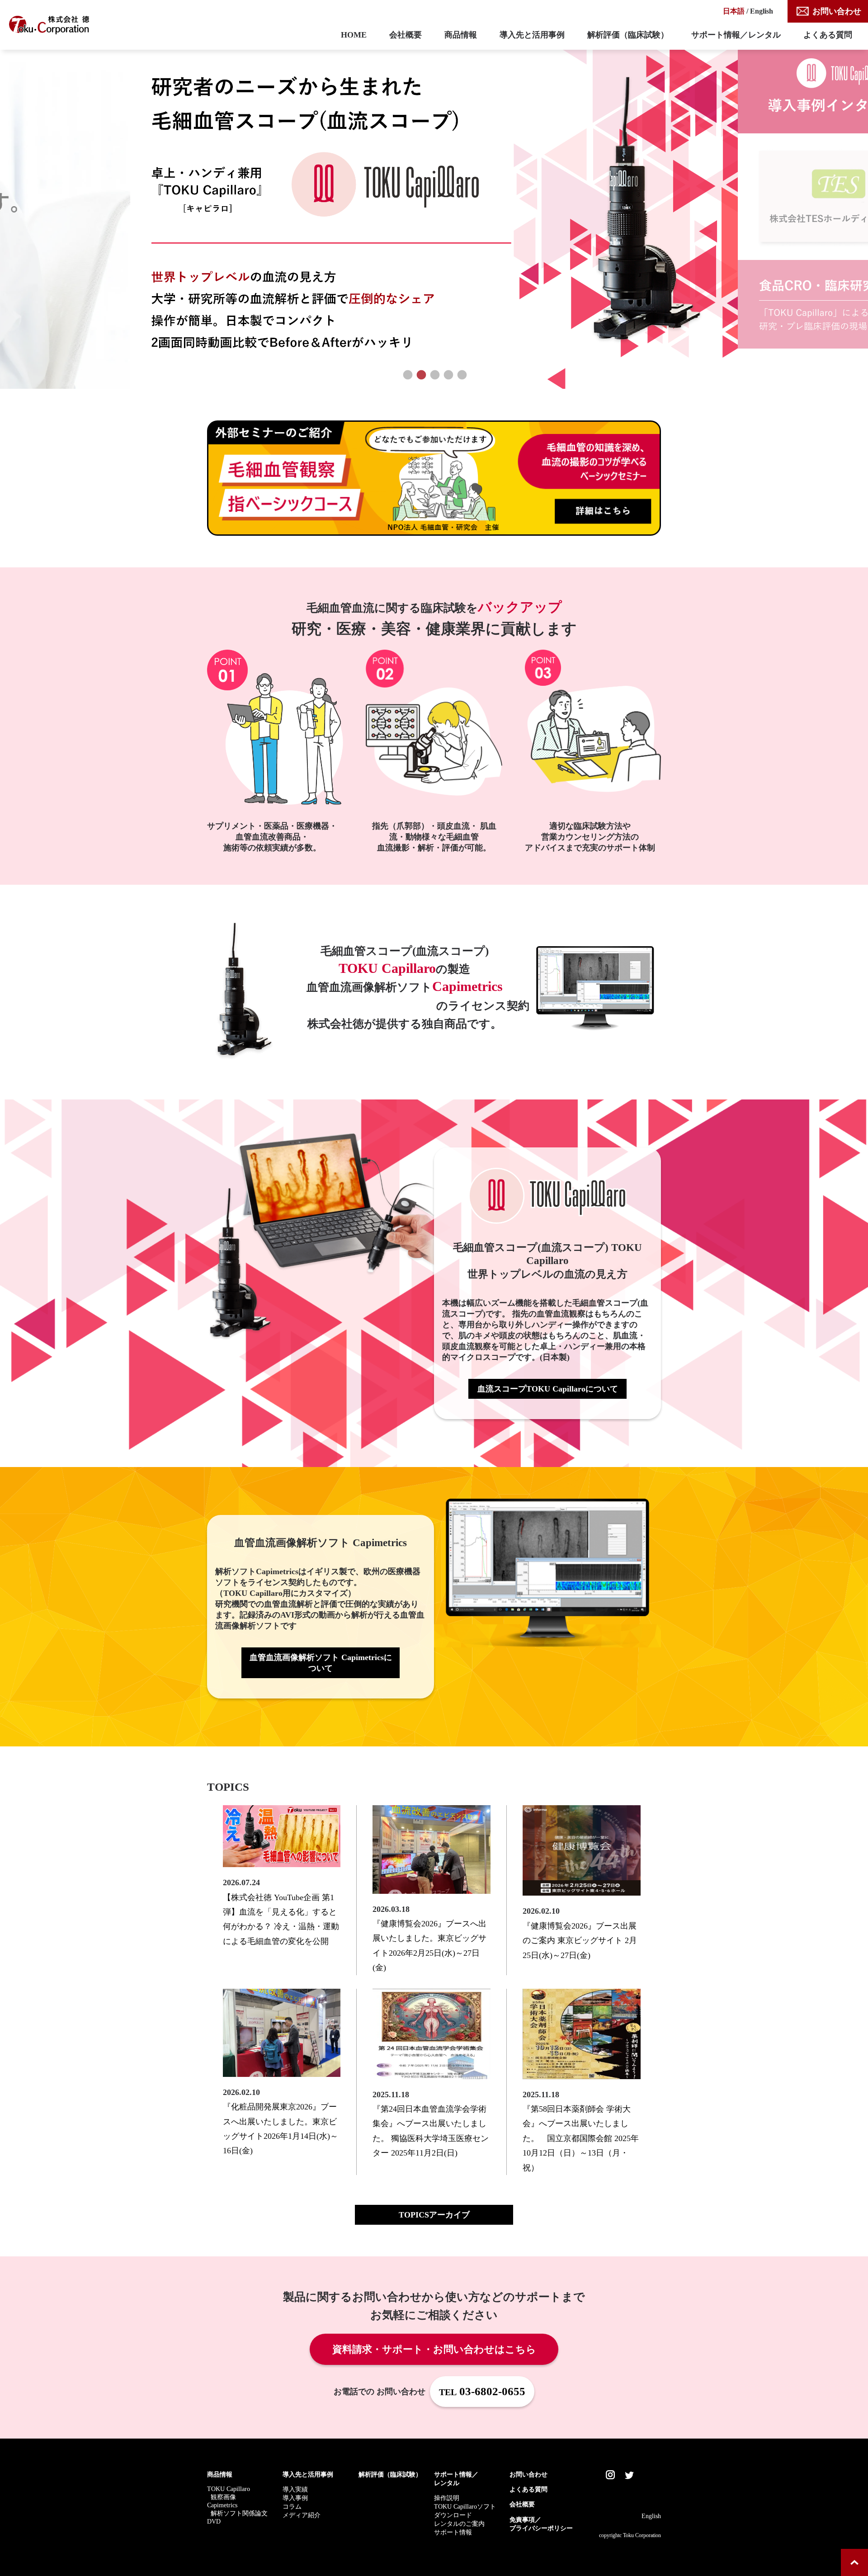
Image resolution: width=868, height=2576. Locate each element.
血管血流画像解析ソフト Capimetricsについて (321, 1663)
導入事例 (295, 2498)
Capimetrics (222, 2505)
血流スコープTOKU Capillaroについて (548, 1389)
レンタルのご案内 (459, 2524)
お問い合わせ (837, 11)
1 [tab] (407, 375)
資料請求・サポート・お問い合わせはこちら (434, 2350)
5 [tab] (461, 375)
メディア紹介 (302, 2515)
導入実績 (295, 2489)
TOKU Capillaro (229, 2489)
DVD (214, 2521)
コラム (292, 2506)
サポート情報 (453, 2532)
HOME (354, 35)
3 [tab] (434, 375)
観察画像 (223, 2497)
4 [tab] (448, 375)
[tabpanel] (434, 214)
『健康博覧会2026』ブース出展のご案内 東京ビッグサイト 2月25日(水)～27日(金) (580, 1941)
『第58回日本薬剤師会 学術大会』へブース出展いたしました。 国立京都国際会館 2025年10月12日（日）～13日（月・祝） (581, 2138)
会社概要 (406, 35)
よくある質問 (828, 35)
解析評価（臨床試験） (628, 35)
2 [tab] (420, 375)
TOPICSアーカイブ (434, 2215)
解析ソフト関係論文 (239, 2513)
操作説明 (447, 2498)
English (762, 11)
